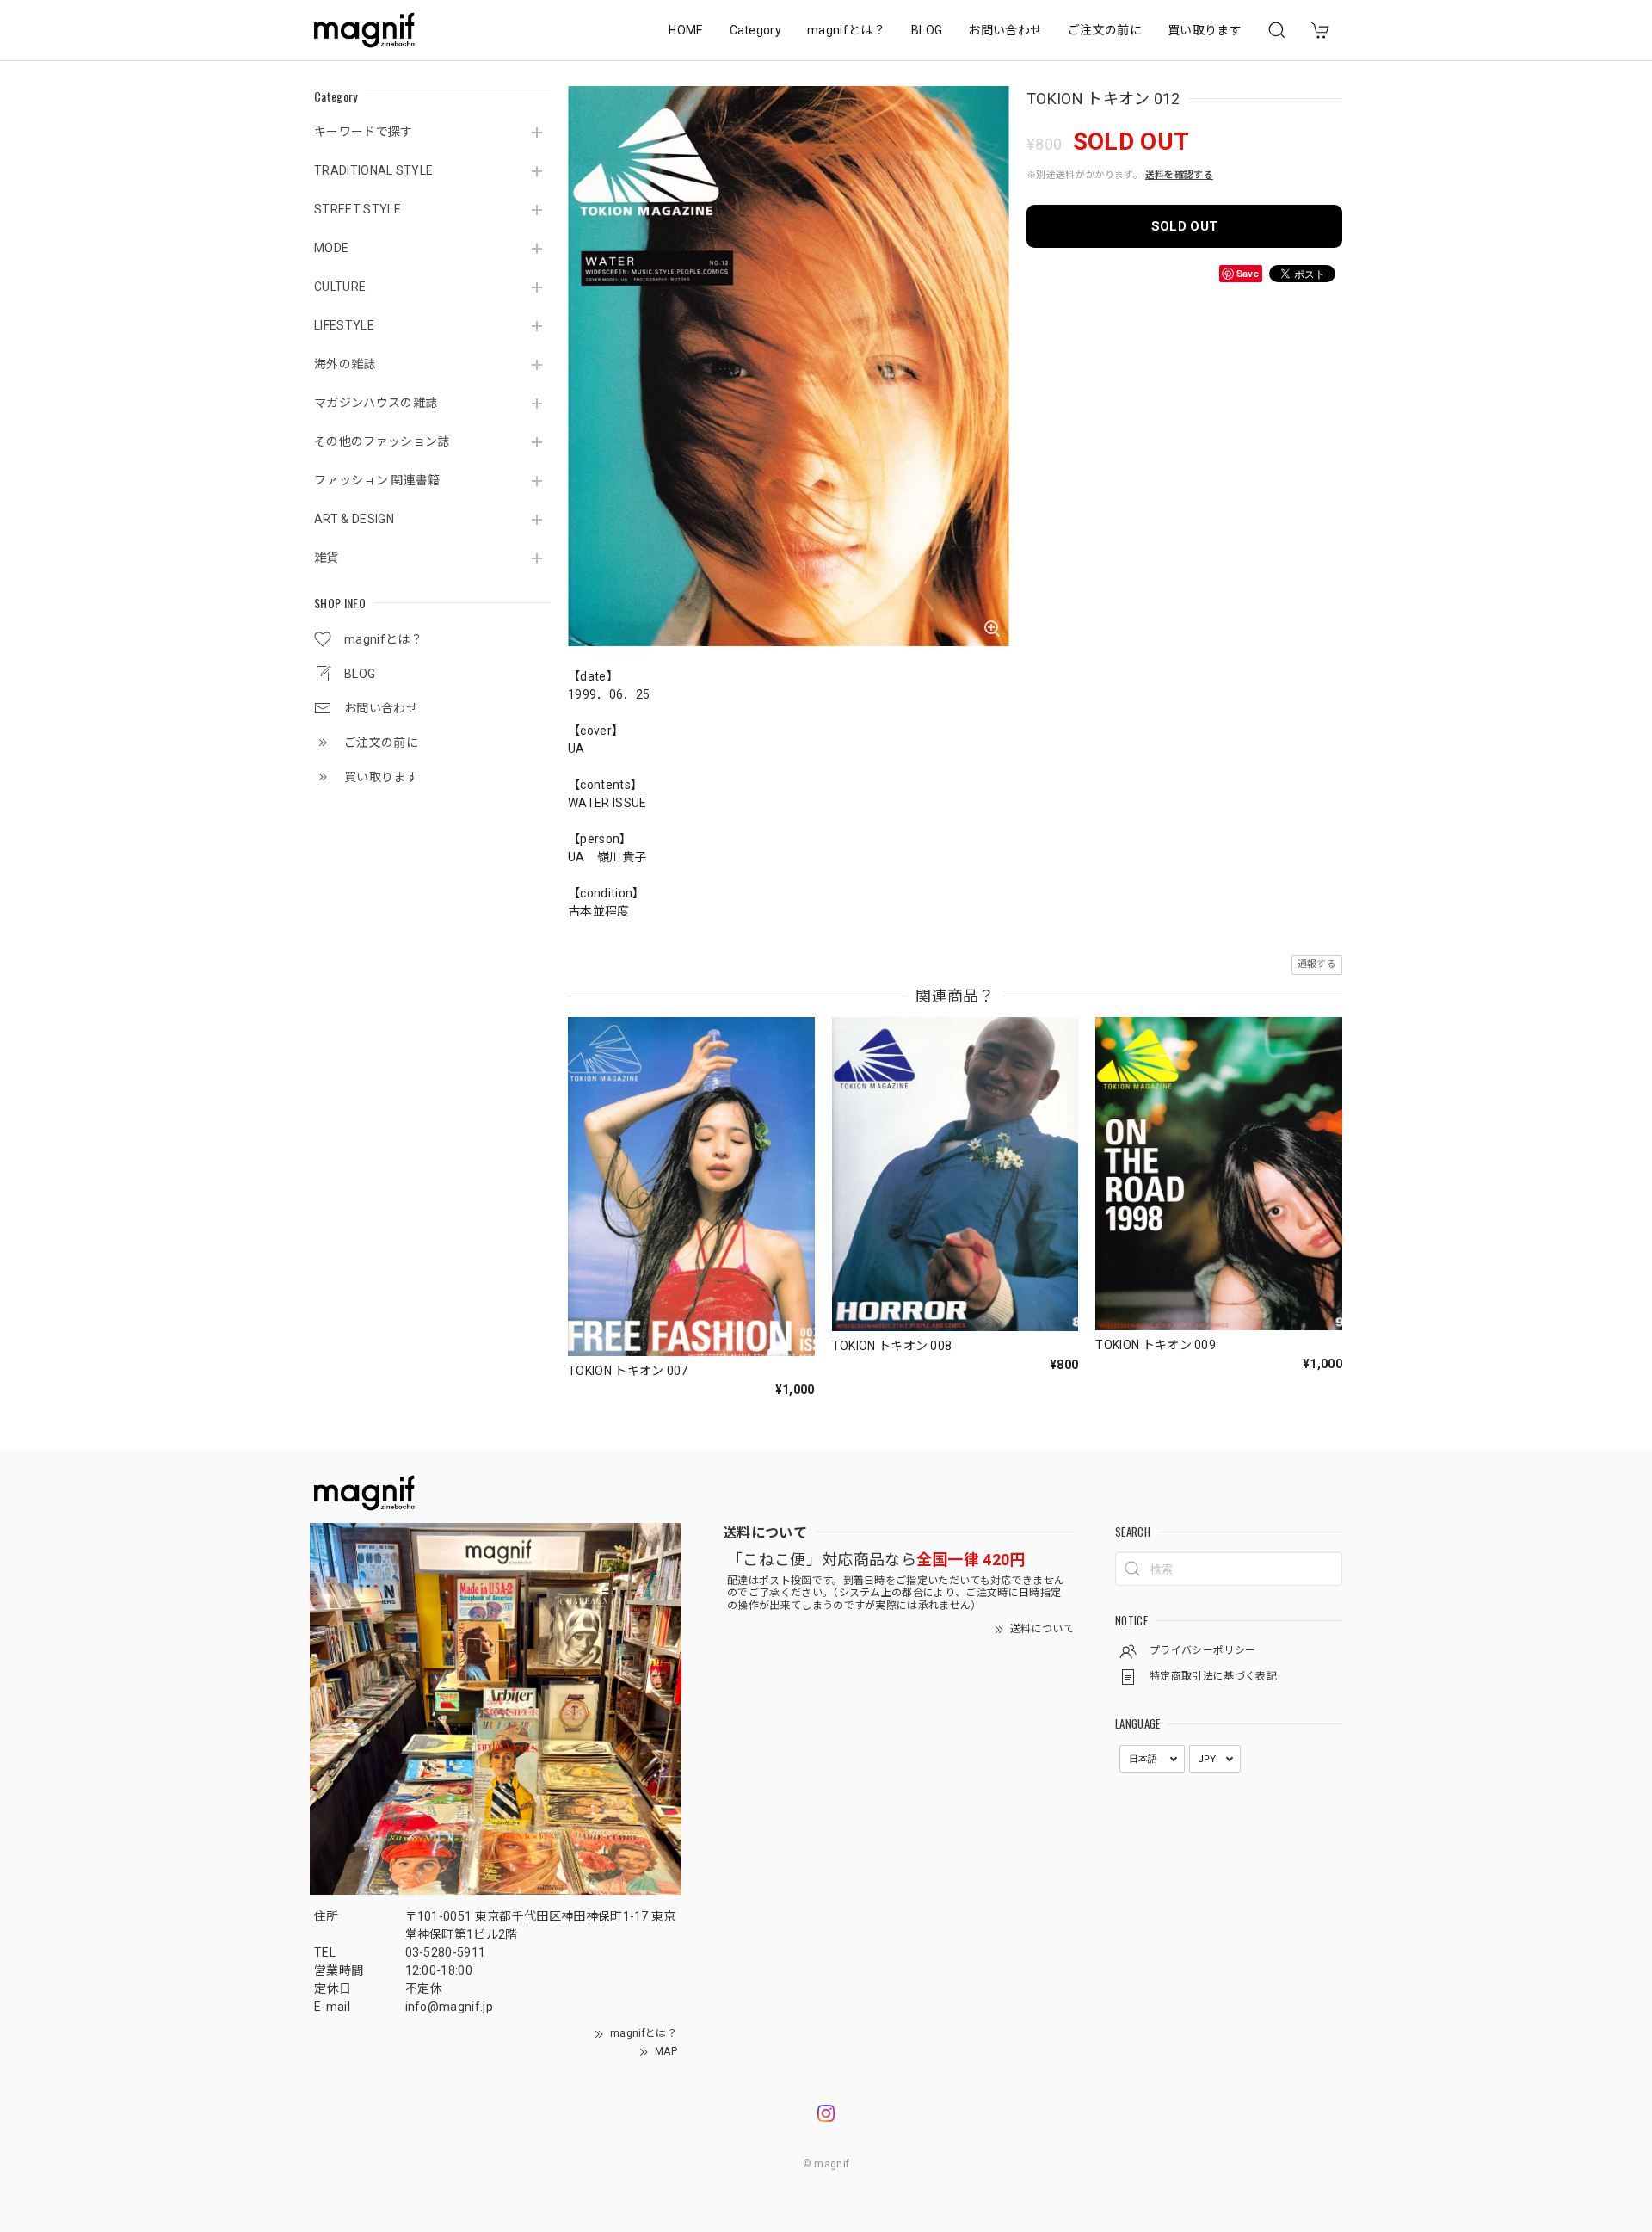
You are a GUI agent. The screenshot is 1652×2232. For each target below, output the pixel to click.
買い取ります (1205, 30)
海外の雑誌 (345, 364)
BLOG (927, 30)
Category (756, 30)
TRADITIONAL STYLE (373, 170)
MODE (331, 248)
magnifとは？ (846, 30)
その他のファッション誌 (382, 441)
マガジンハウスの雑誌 (376, 403)
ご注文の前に (1105, 30)
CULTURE (340, 287)
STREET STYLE (358, 209)
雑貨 (327, 558)
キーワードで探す (364, 132)
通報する (1317, 964)
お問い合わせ (1005, 30)
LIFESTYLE (344, 325)
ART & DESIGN (354, 519)
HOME (686, 30)
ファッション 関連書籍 (377, 480)
